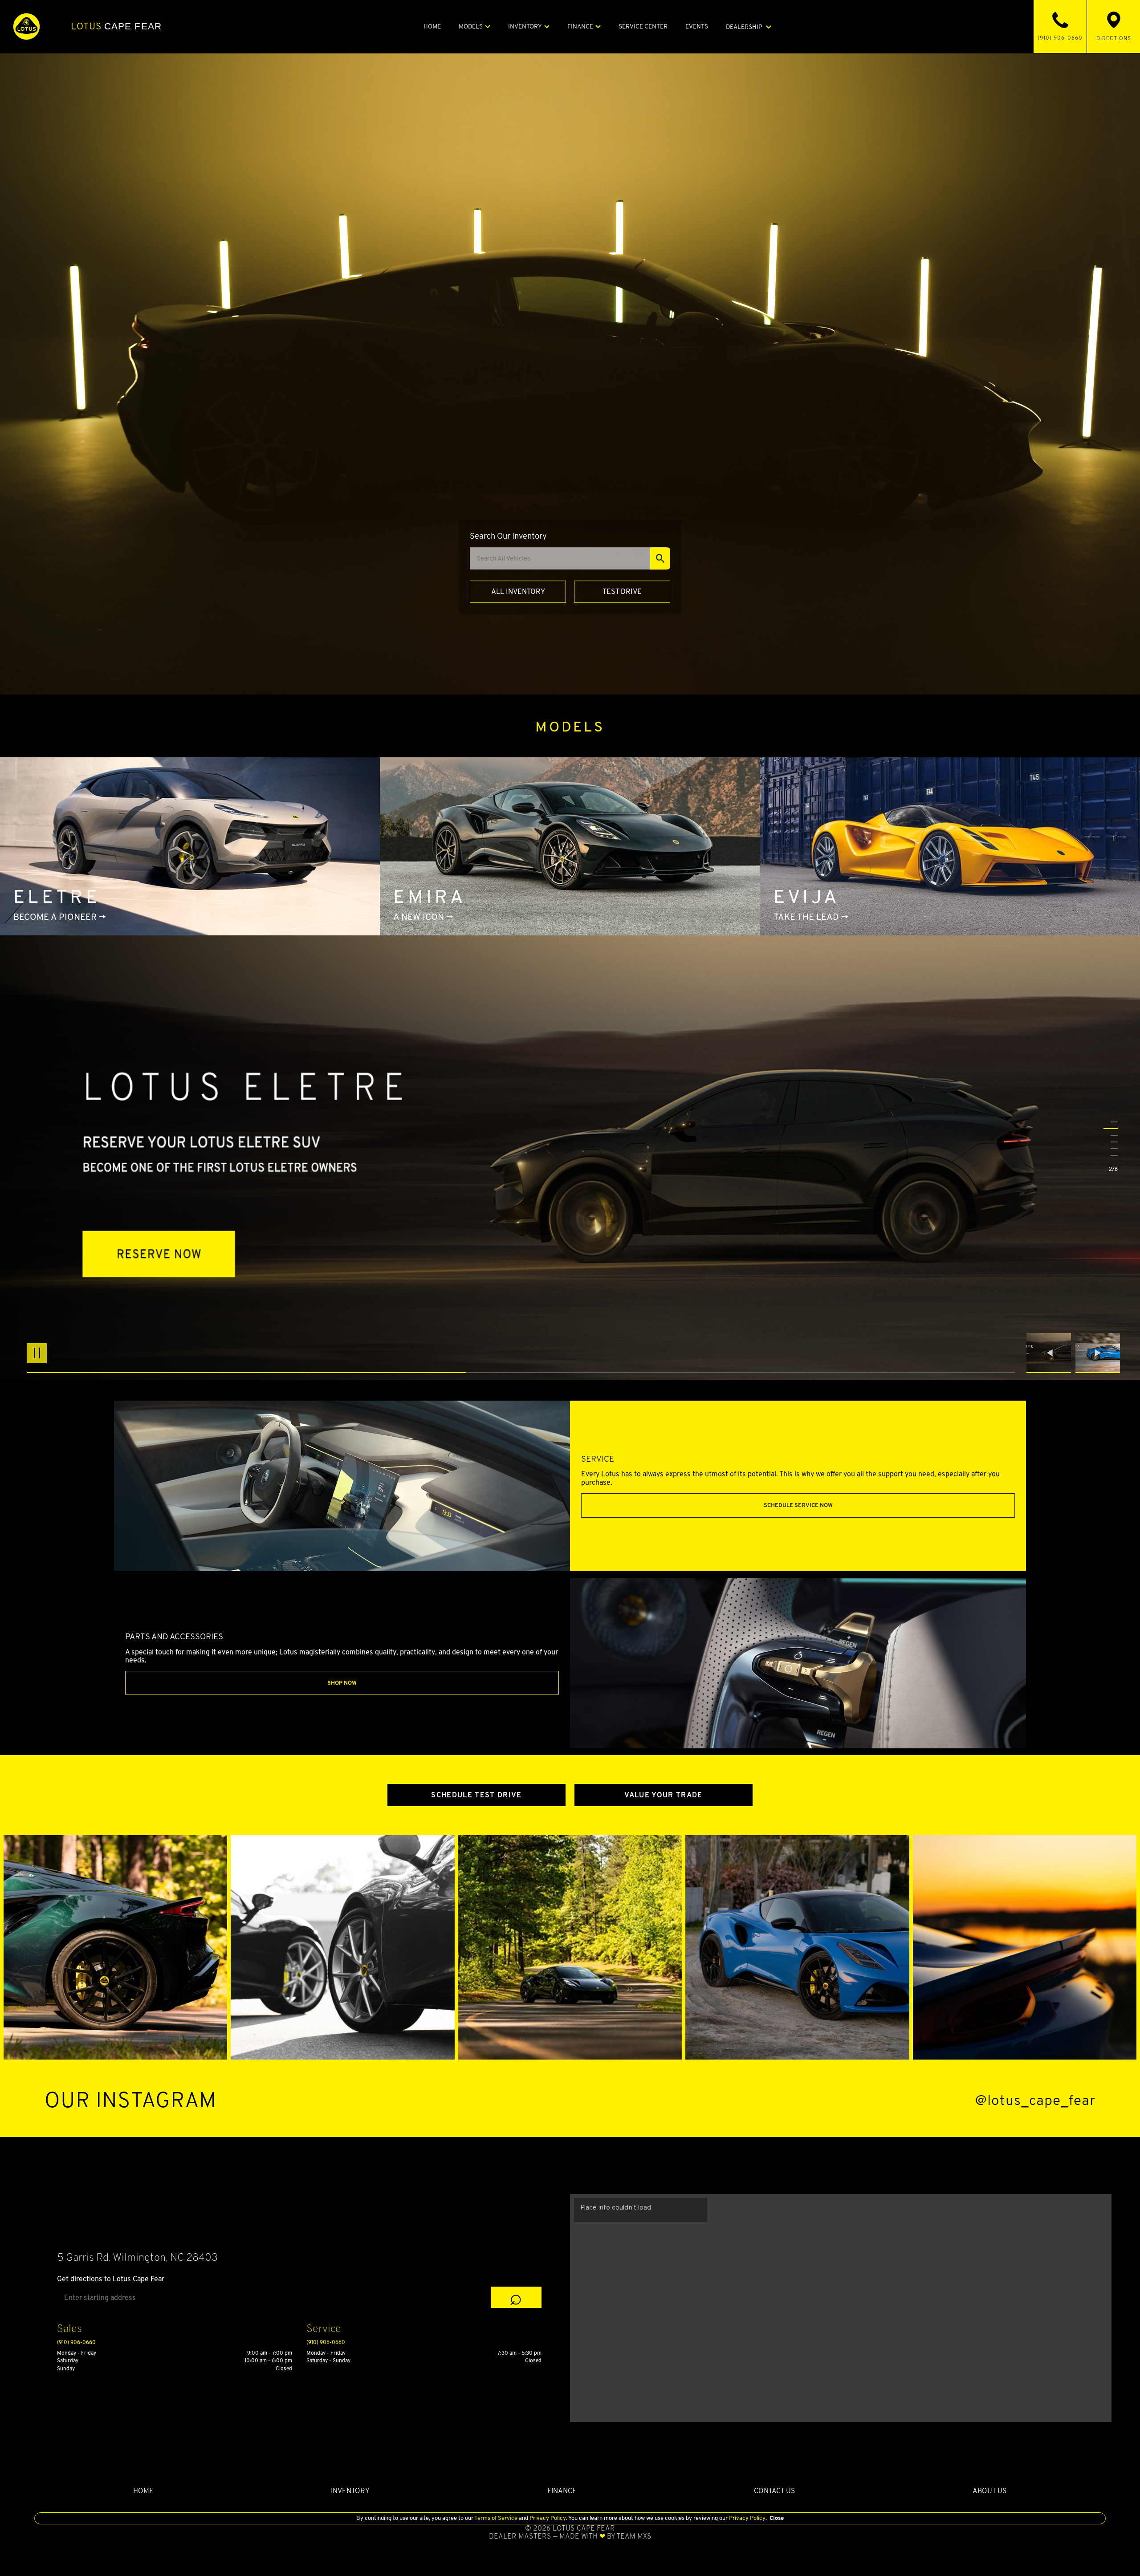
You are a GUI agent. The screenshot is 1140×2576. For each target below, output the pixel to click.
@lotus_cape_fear (1035, 2100)
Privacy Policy (547, 2518)
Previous (1051, 1353)
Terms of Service (496, 2518)
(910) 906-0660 (76, 2342)
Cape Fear (116, 26)
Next (1098, 1353)
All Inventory (518, 591)
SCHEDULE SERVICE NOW (798, 1505)
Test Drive (622, 591)
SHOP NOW (342, 1683)
